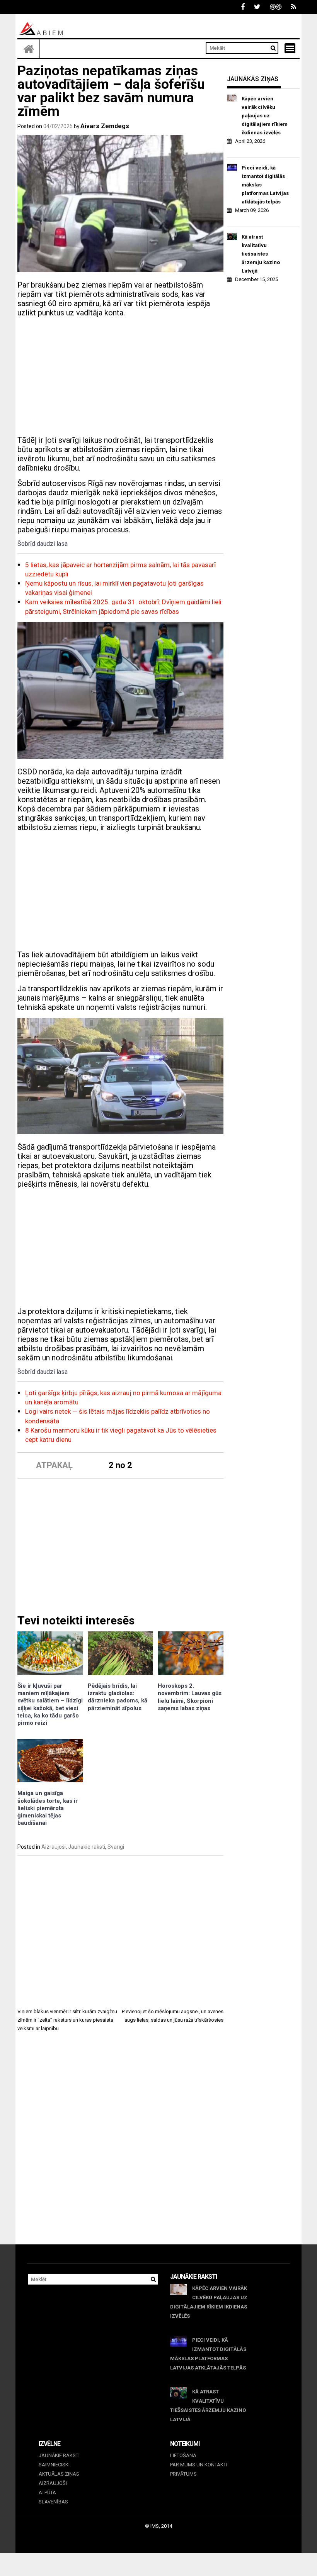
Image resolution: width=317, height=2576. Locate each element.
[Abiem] (29, 49)
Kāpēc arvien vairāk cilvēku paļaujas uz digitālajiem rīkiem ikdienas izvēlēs (265, 116)
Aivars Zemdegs (105, 126)
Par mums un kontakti (199, 2465)
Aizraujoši (54, 1847)
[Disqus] (120, 2145)
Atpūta (47, 2492)
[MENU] (290, 48)
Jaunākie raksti (87, 1847)
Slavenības (53, 2502)
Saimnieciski (54, 2465)
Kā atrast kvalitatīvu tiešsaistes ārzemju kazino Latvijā (261, 254)
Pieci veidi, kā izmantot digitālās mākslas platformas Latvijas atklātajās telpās (265, 185)
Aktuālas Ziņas (59, 2474)
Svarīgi (116, 1847)
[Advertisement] (120, 378)
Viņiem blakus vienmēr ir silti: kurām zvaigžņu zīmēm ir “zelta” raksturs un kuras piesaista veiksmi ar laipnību (67, 2020)
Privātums (183, 2474)
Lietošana (183, 2455)
